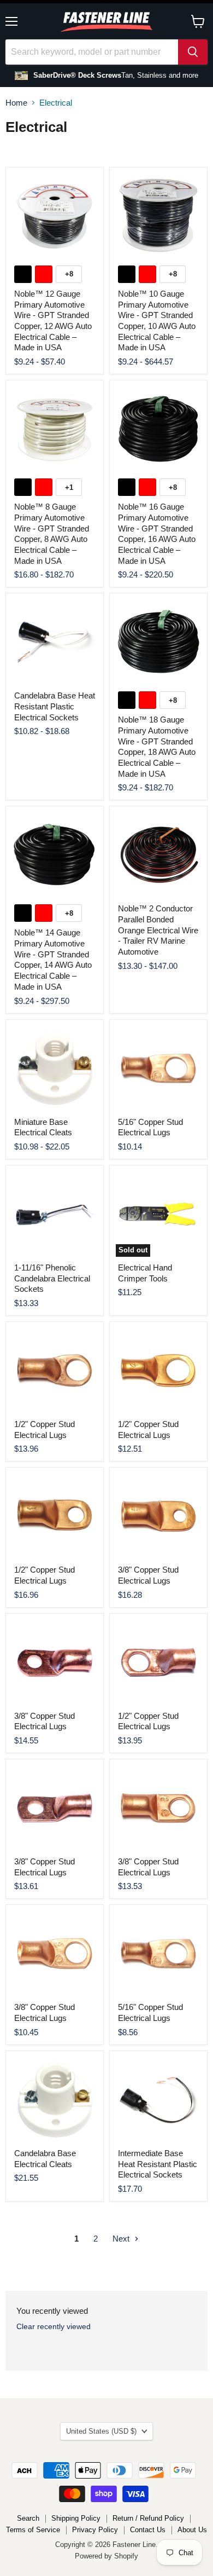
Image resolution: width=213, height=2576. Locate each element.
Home (16, 103)
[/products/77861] (55, 1214)
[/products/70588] (158, 1662)
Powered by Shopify (106, 2556)
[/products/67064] (55, 642)
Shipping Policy (76, 2518)
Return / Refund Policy (148, 2518)
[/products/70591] (55, 1662)
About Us (192, 2530)
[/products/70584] (158, 1371)
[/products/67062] (55, 2100)
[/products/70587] (55, 1808)
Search (28, 2518)
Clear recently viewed (54, 2326)
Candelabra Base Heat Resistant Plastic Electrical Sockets (55, 706)
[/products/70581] (158, 1954)
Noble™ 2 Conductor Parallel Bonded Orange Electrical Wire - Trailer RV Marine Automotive (158, 930)
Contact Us (148, 2530)
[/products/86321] (158, 1068)
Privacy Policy (95, 2530)
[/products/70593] (158, 1516)
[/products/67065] (158, 2100)
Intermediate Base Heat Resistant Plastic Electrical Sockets (158, 2164)
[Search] (193, 52)
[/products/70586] (55, 1371)
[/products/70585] (158, 1808)
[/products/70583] (55, 1954)
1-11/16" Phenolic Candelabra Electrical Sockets (52, 1278)
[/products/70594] (55, 1516)
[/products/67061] (55, 1068)
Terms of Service (33, 2530)
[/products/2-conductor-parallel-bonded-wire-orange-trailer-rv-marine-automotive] (158, 855)
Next (122, 2239)
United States (101, 2431)
